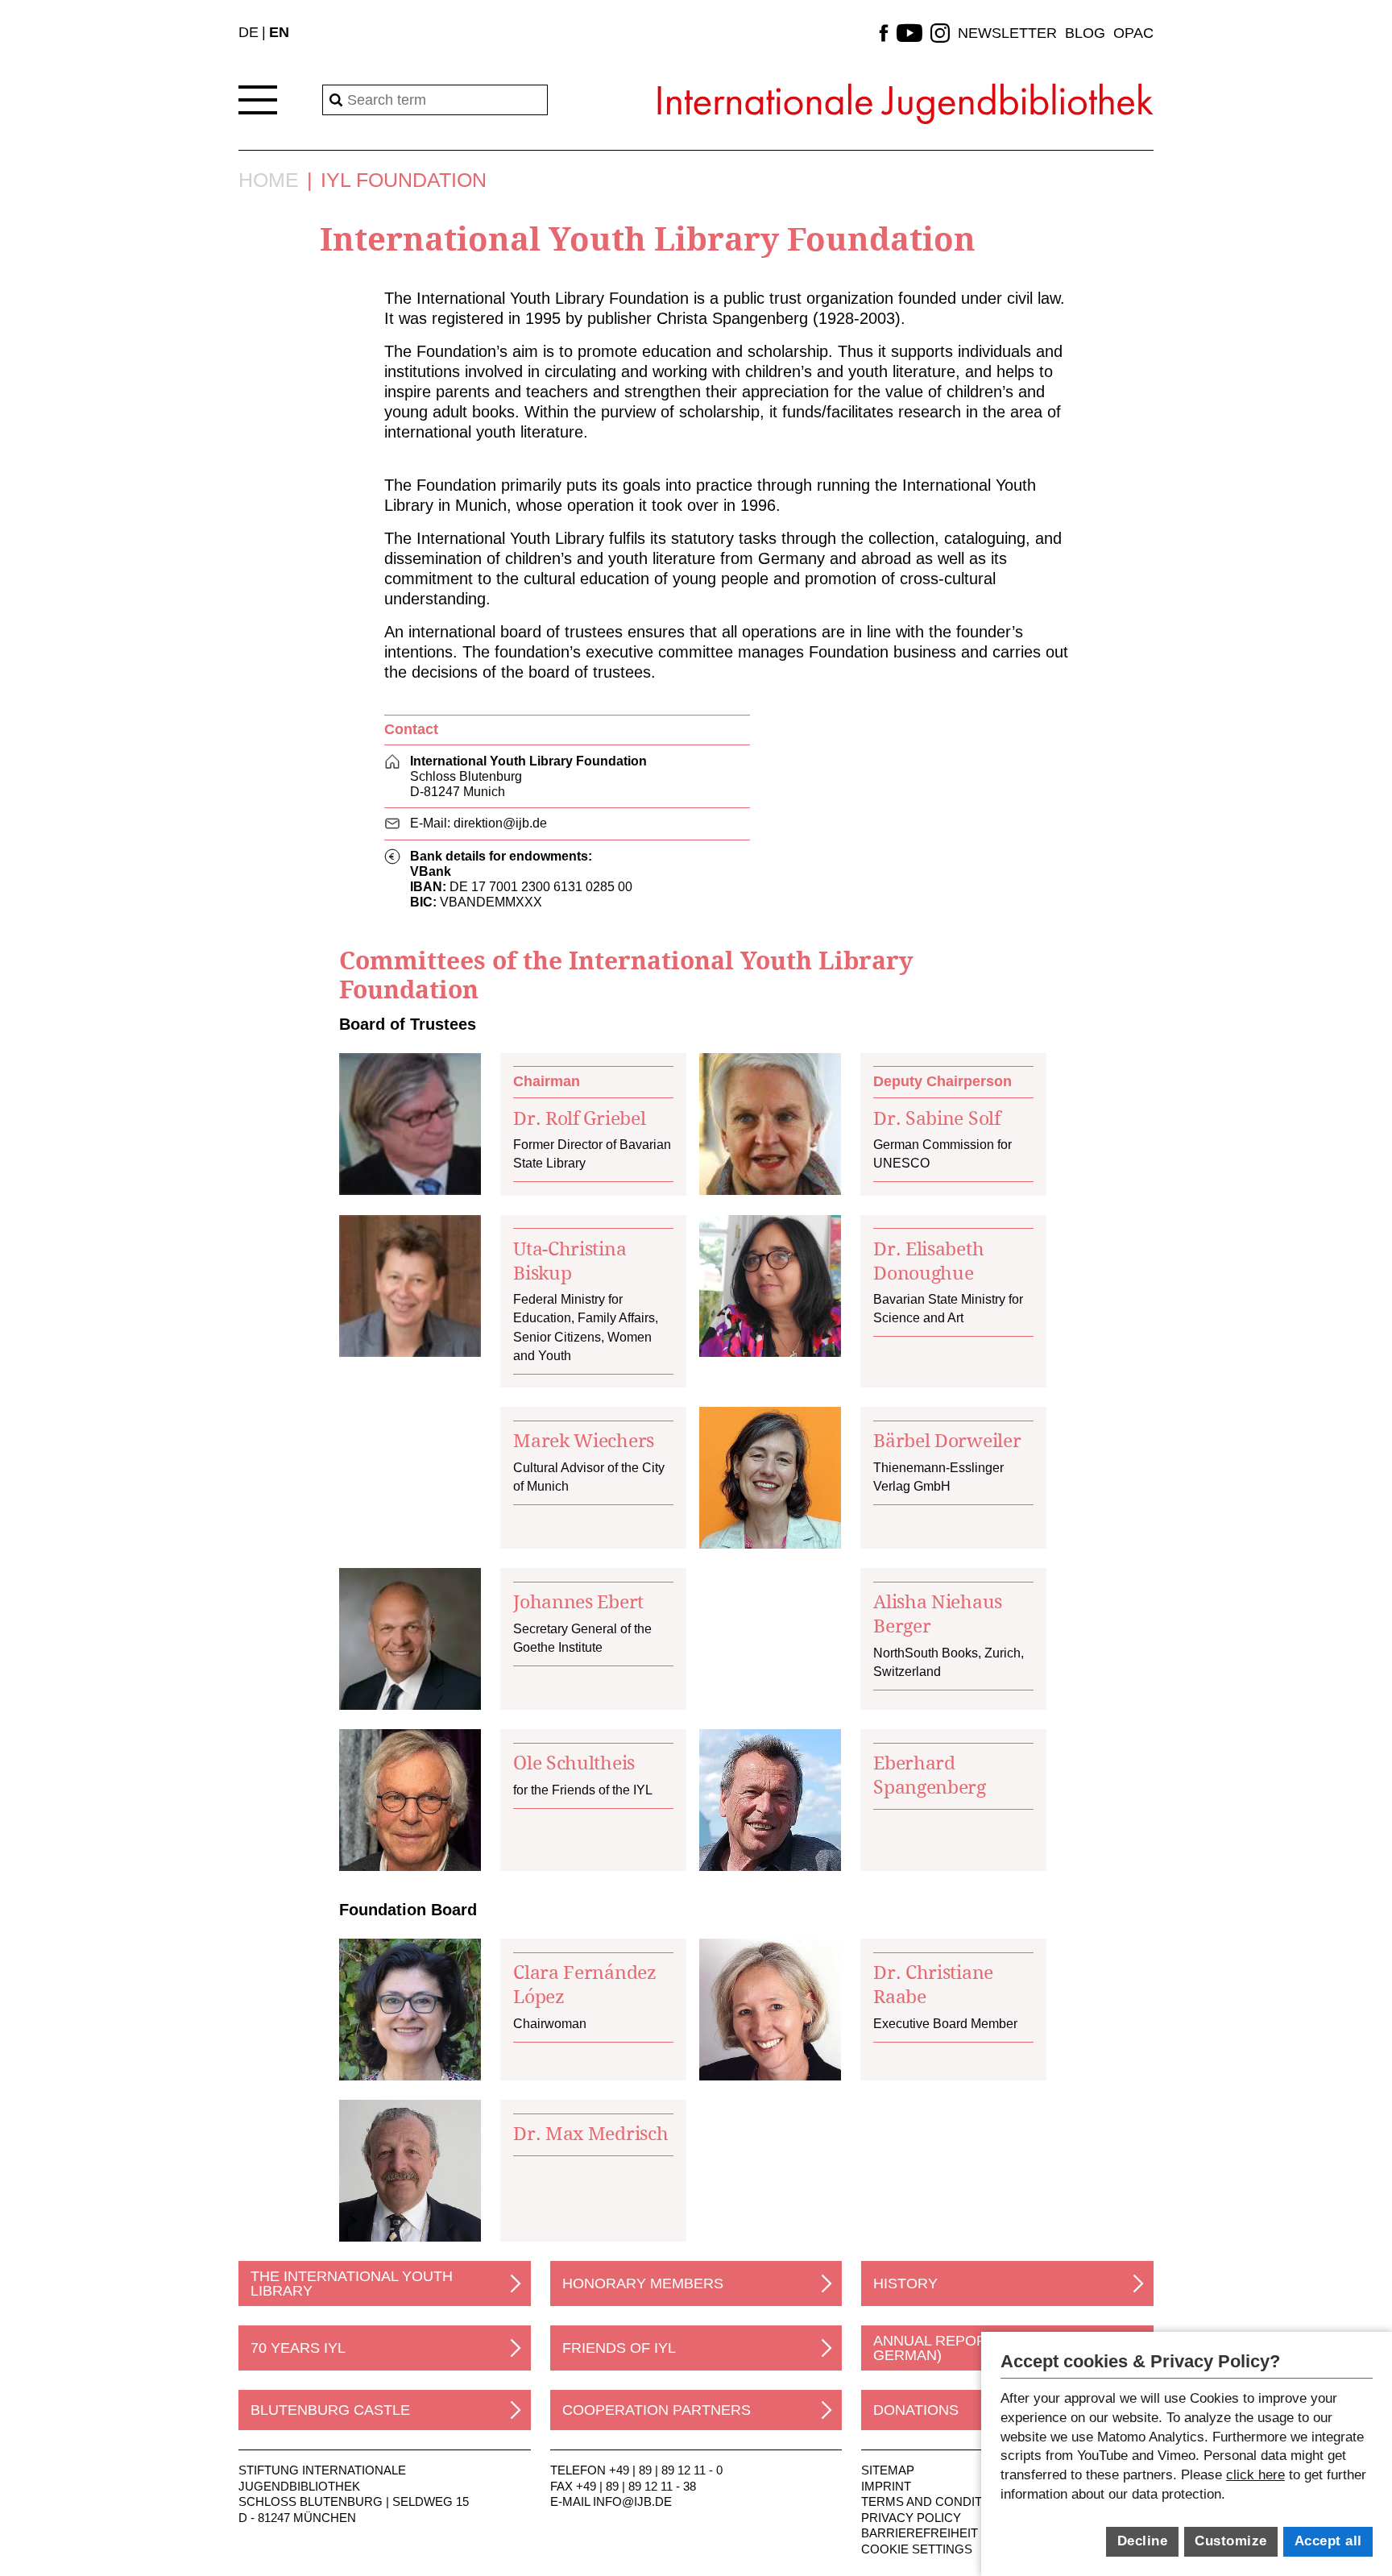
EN (279, 32)
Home (269, 180)
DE (249, 32)
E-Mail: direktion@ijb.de (478, 823)
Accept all (1328, 2541)
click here (1255, 2475)
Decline (1143, 2541)
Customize (1231, 2541)
